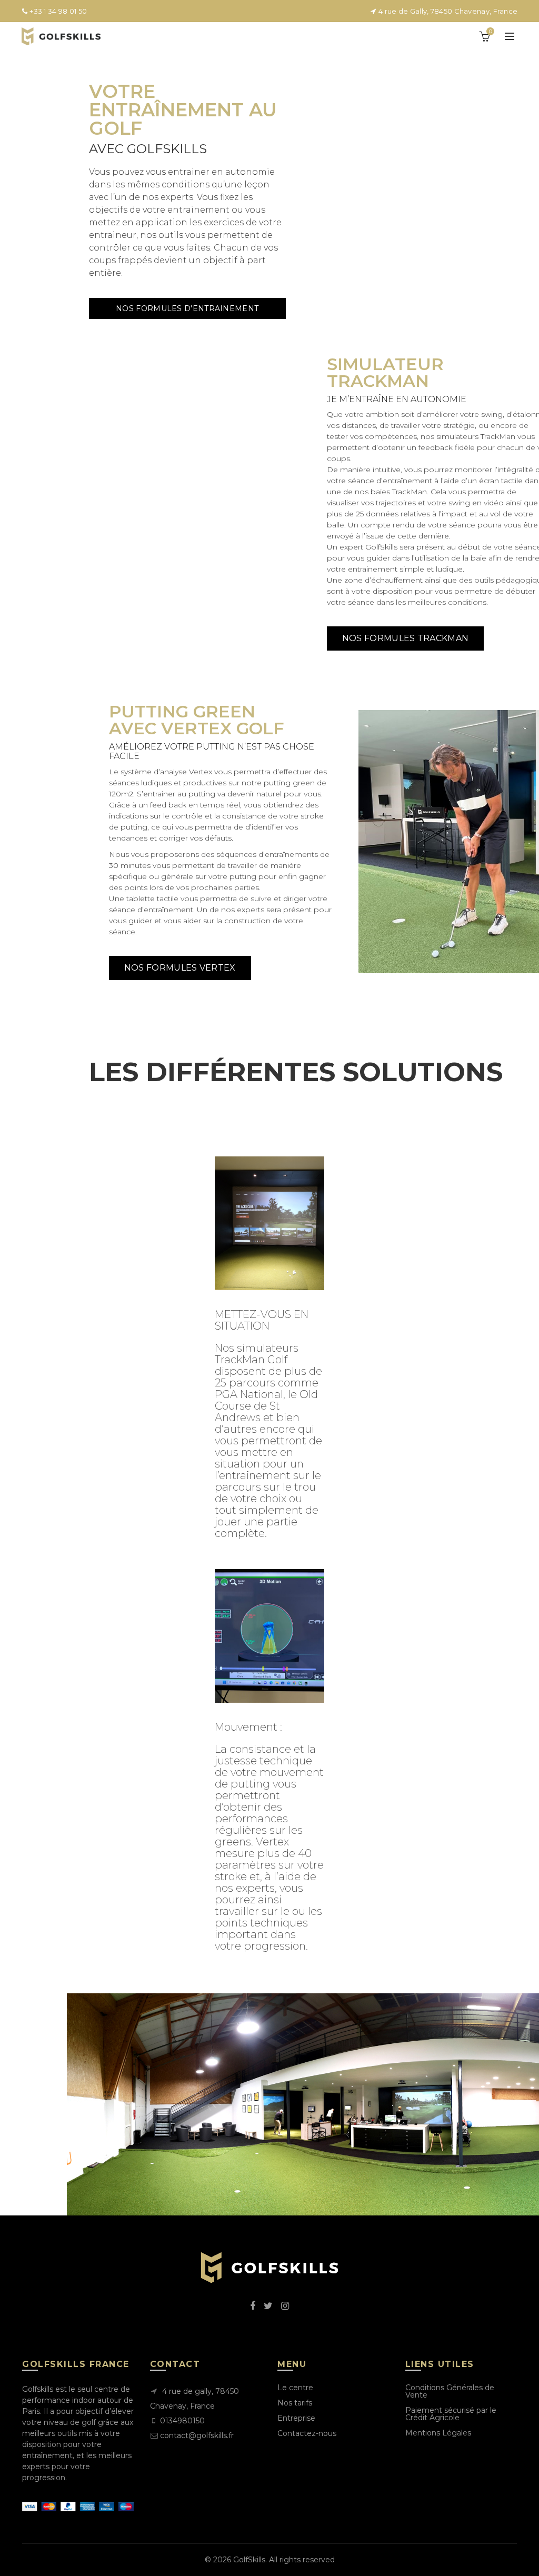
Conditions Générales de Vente (450, 2391)
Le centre (295, 2388)
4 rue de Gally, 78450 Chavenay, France (447, 11)
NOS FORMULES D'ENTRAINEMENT (187, 308)
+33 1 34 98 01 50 (57, 11)
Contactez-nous (307, 2433)
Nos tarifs (295, 2403)
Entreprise (296, 2418)
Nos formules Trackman (405, 638)
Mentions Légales (438, 2433)
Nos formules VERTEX (180, 968)
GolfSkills (249, 2560)
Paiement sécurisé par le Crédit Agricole (451, 2414)
